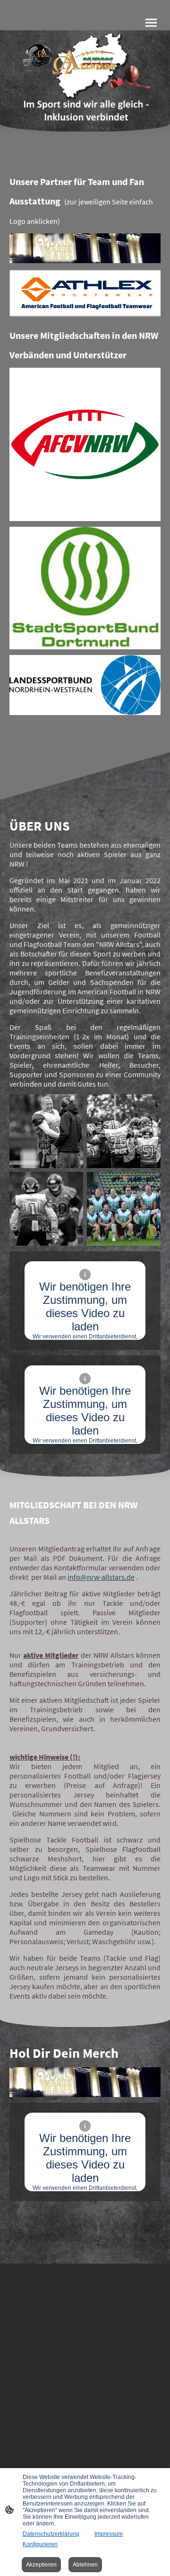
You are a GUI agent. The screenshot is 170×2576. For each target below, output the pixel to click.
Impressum (109, 2534)
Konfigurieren (40, 2544)
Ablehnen (85, 2565)
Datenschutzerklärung (51, 2534)
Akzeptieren (41, 2565)
